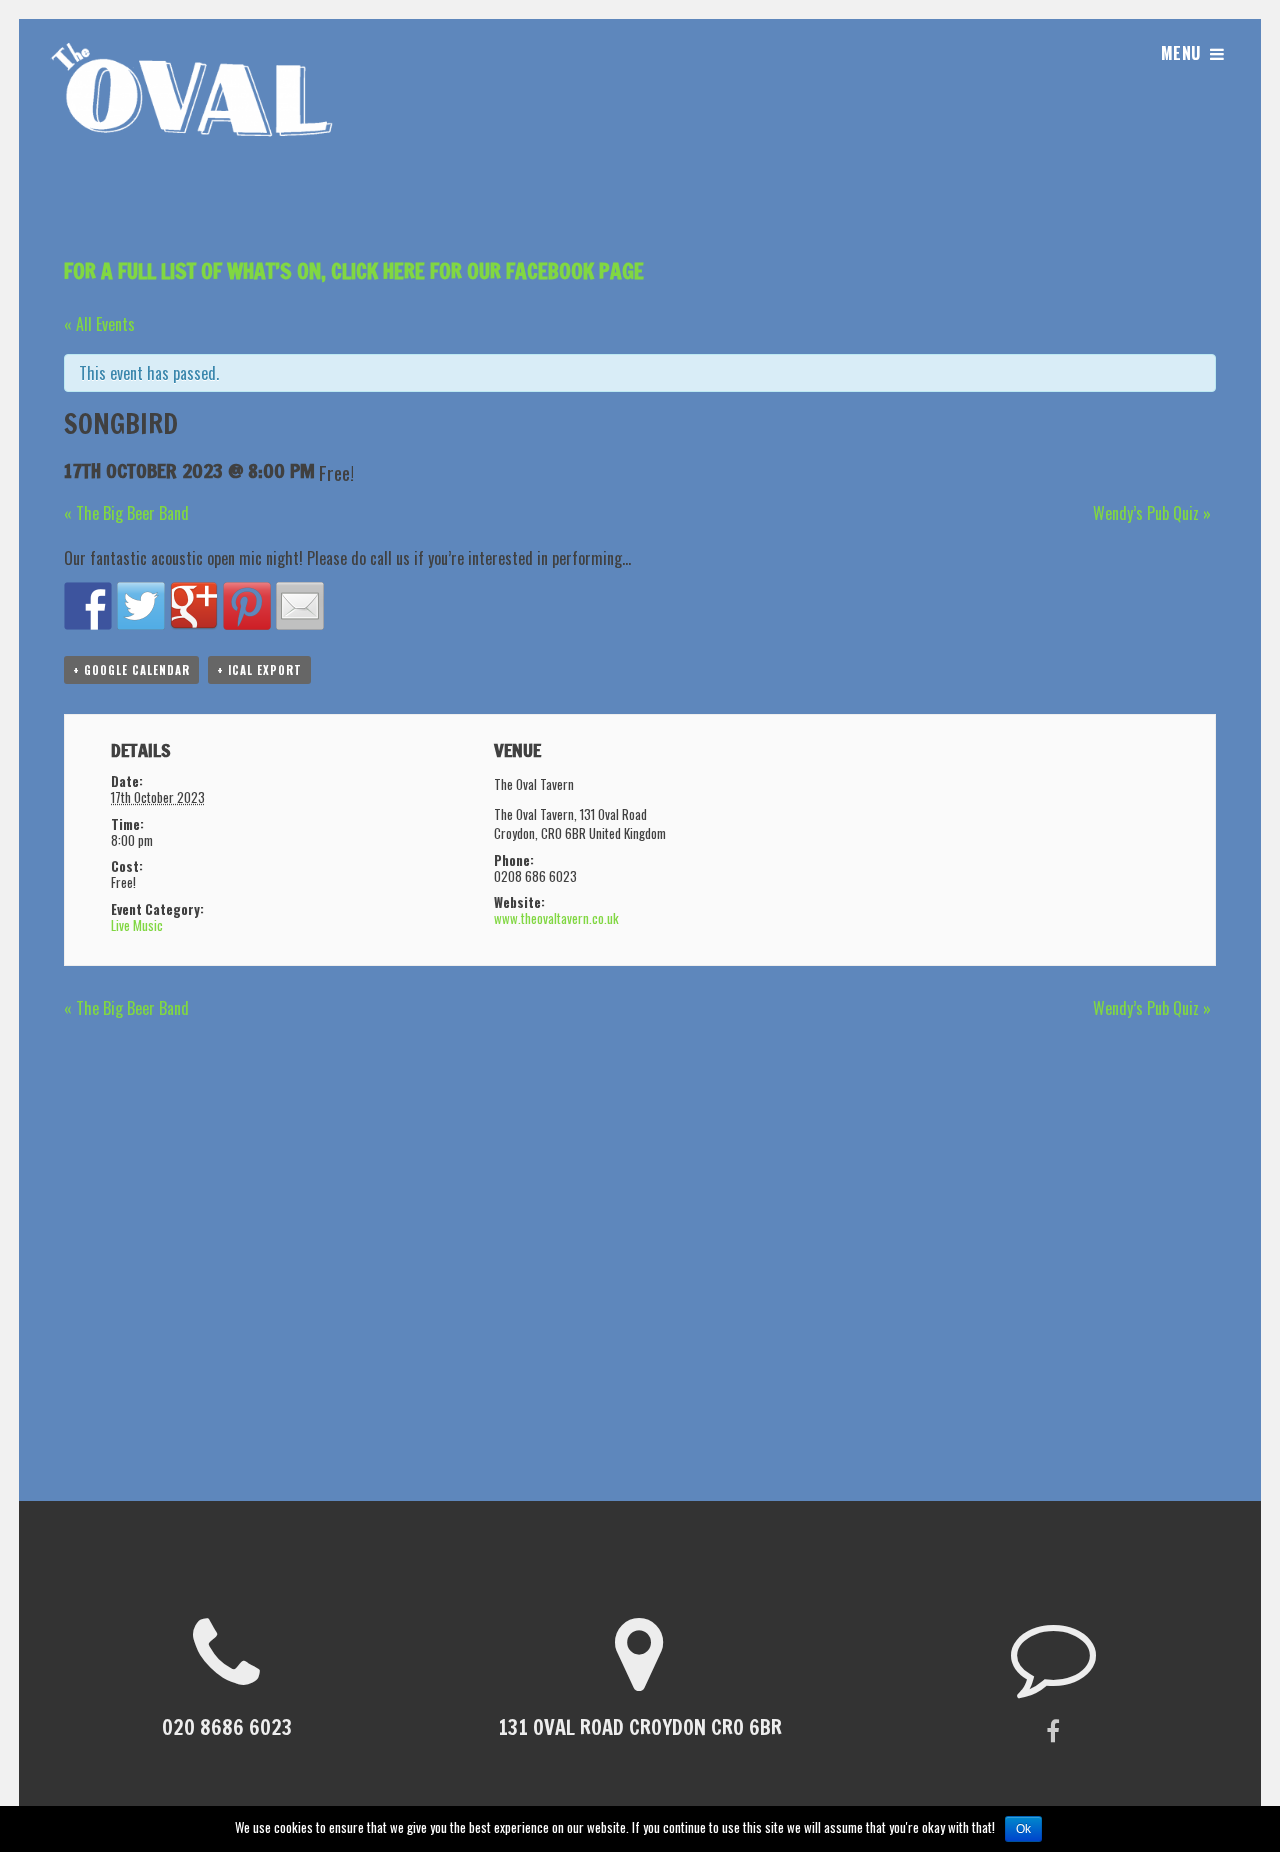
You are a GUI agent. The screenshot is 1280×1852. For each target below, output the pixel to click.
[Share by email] (300, 606)
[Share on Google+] (194, 606)
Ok (1023, 1829)
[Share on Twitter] (141, 606)
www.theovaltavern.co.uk (556, 918)
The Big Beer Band (126, 513)
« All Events (99, 324)
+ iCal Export (259, 670)
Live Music (137, 925)
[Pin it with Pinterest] (247, 606)
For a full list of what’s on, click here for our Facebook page (354, 271)
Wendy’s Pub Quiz (1152, 513)
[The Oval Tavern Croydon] (196, 160)
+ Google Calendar (131, 670)
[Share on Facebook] (88, 606)
